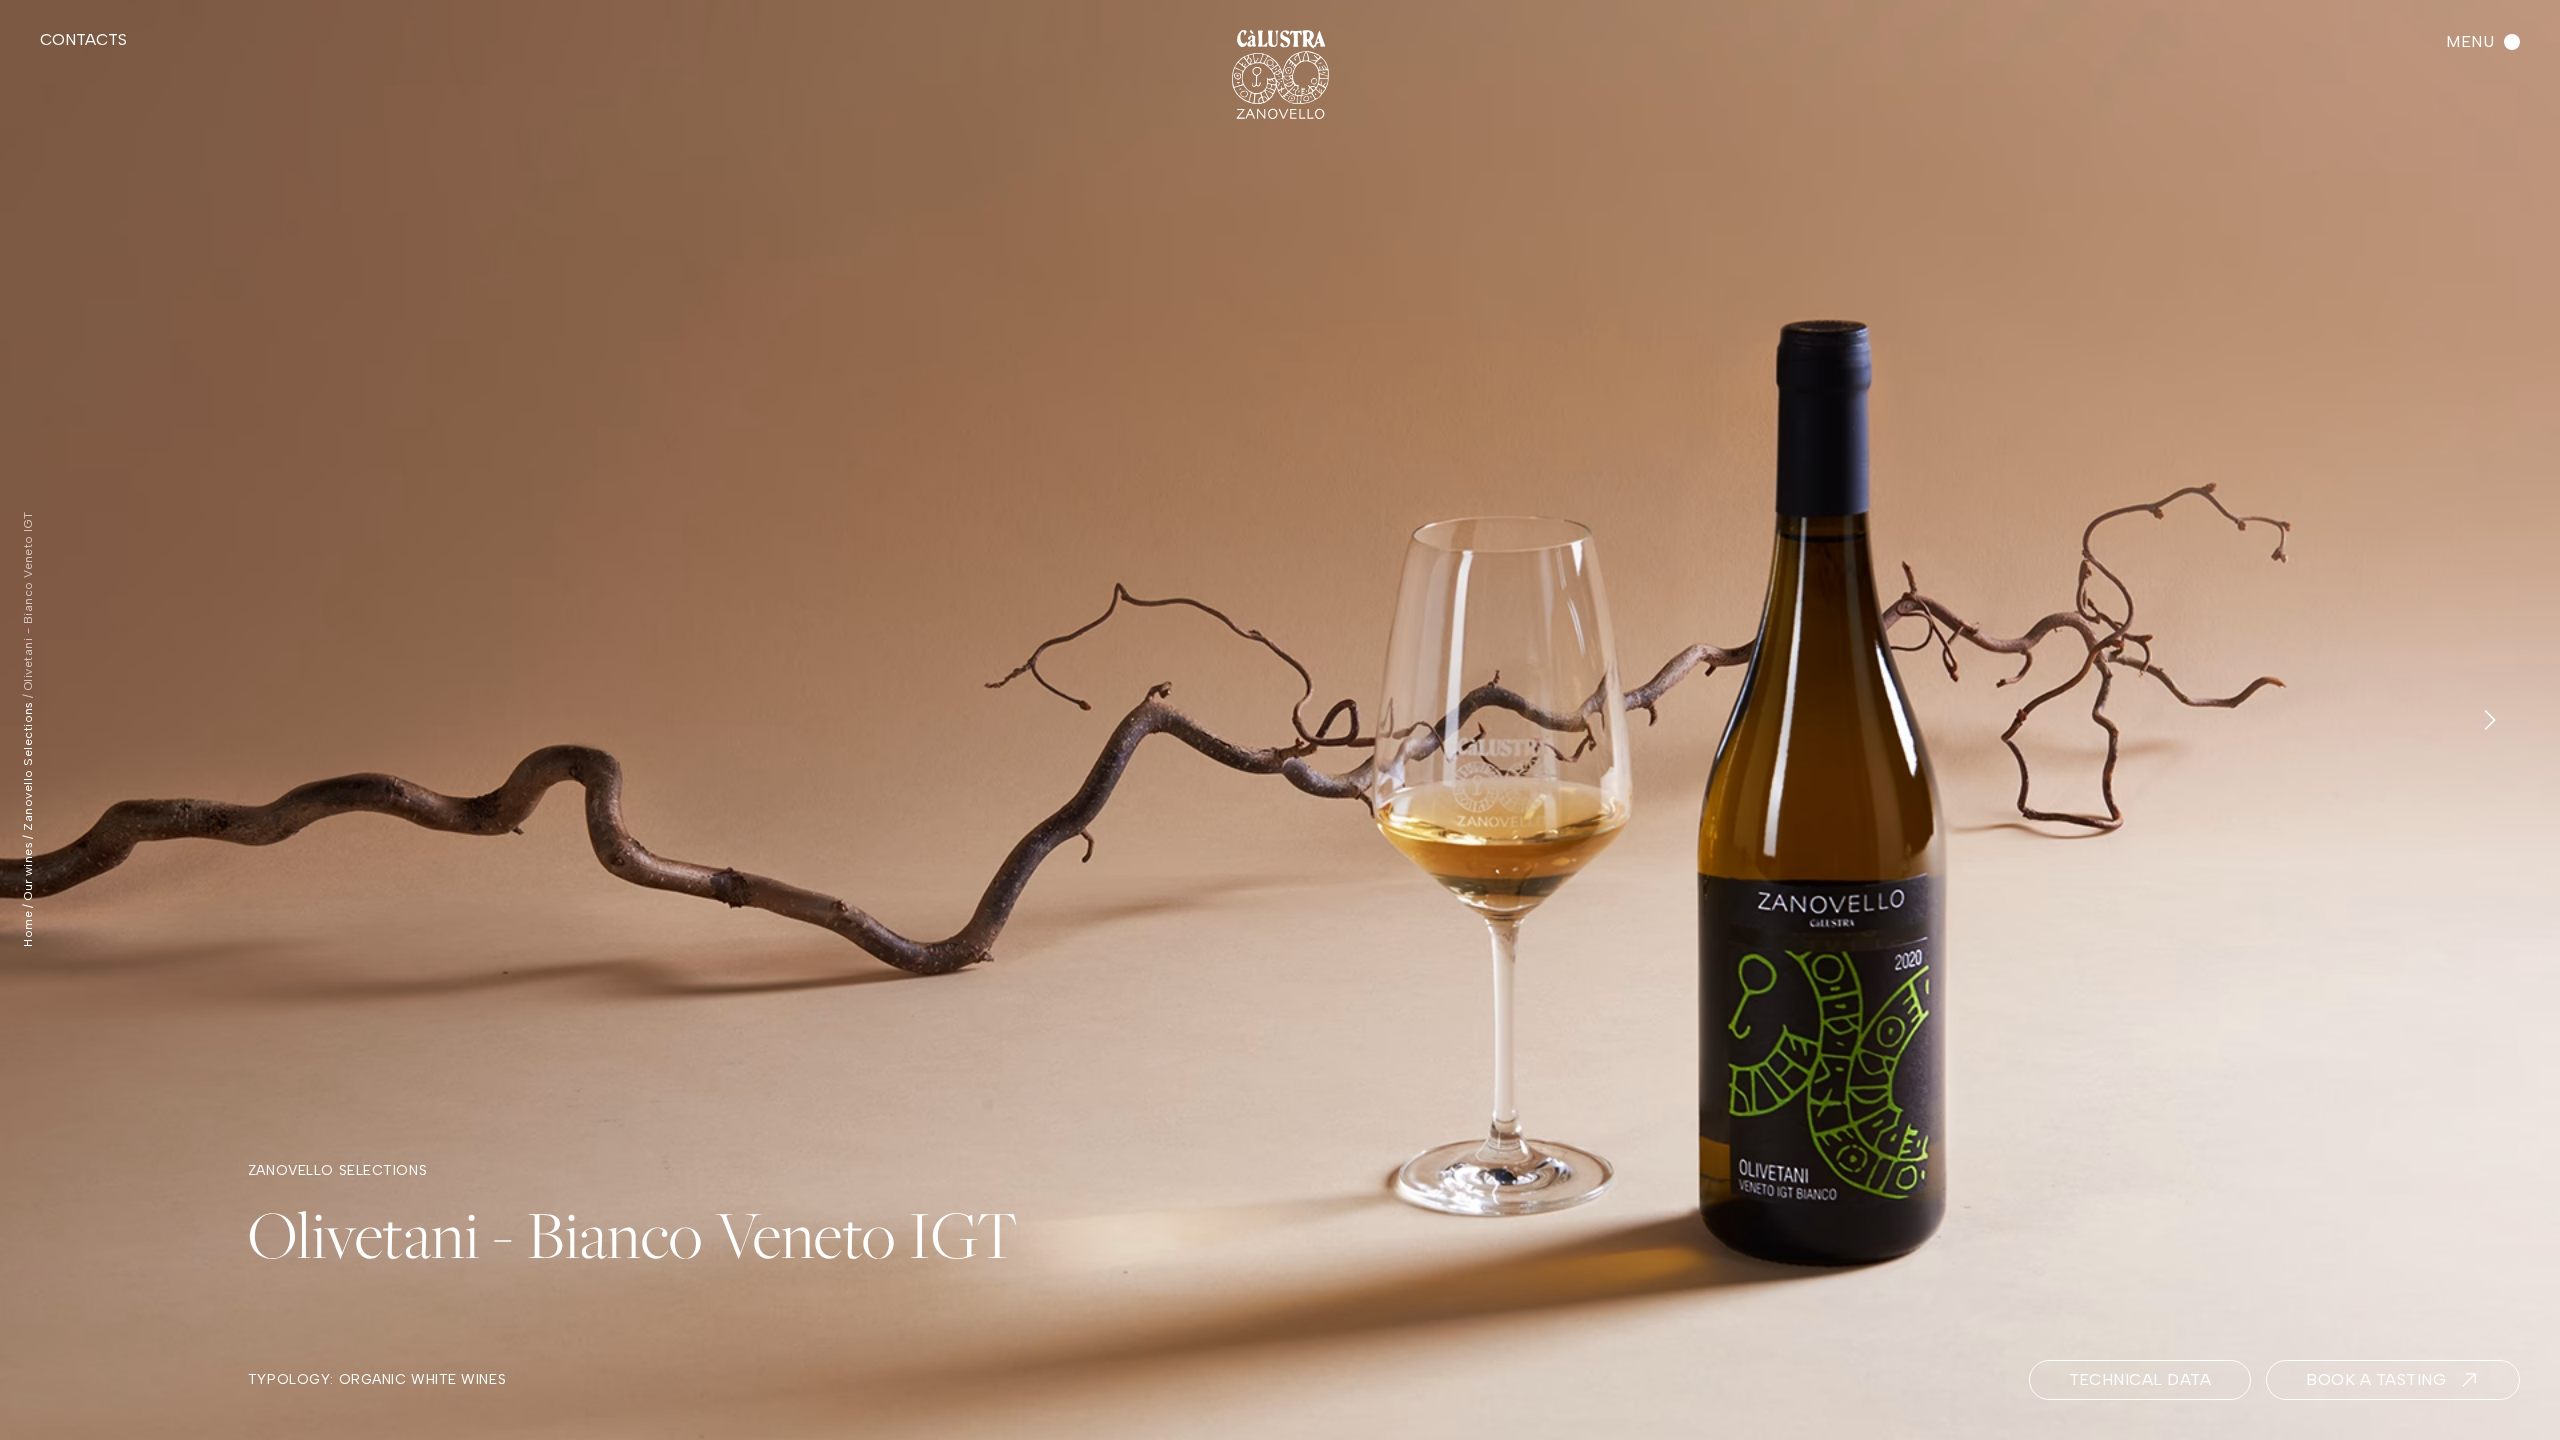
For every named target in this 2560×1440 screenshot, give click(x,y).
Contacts (83, 39)
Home (28, 929)
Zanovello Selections (28, 766)
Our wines (28, 871)
